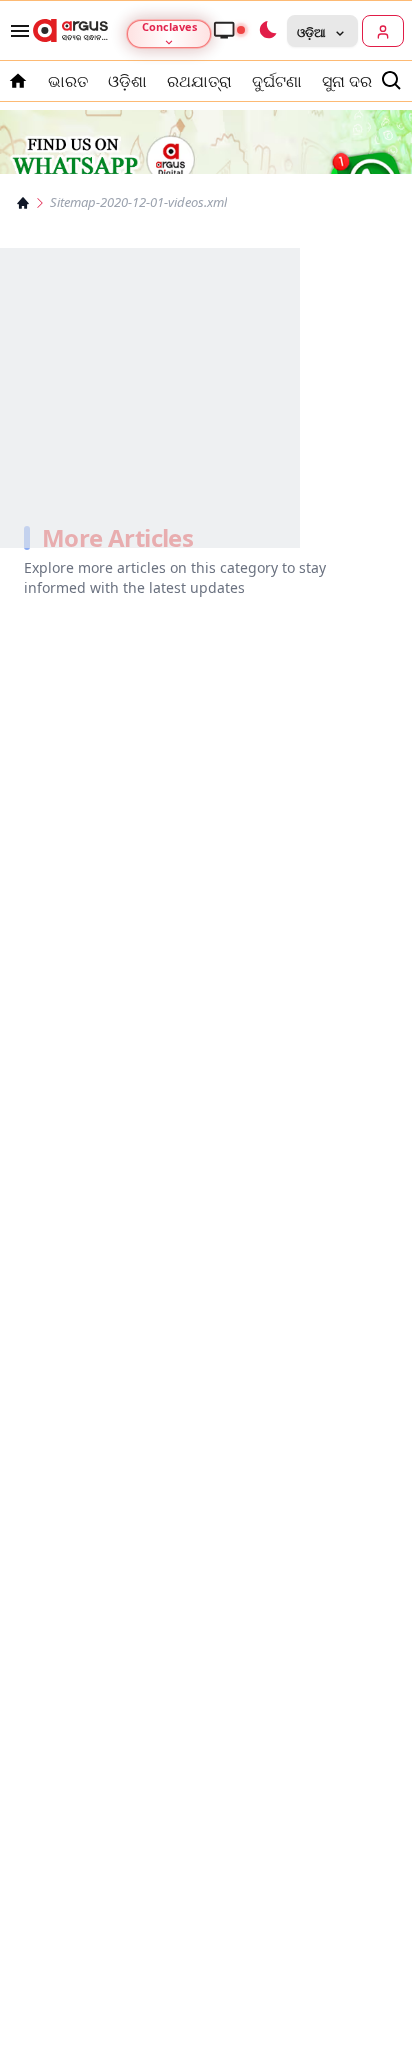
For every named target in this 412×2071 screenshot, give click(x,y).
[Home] (23, 203)
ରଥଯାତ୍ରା (199, 81)
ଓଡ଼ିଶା (127, 81)
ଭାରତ (68, 81)
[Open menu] (16, 31)
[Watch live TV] (229, 30)
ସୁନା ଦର (347, 81)
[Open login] (383, 31)
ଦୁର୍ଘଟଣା (277, 81)
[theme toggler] (267, 31)
